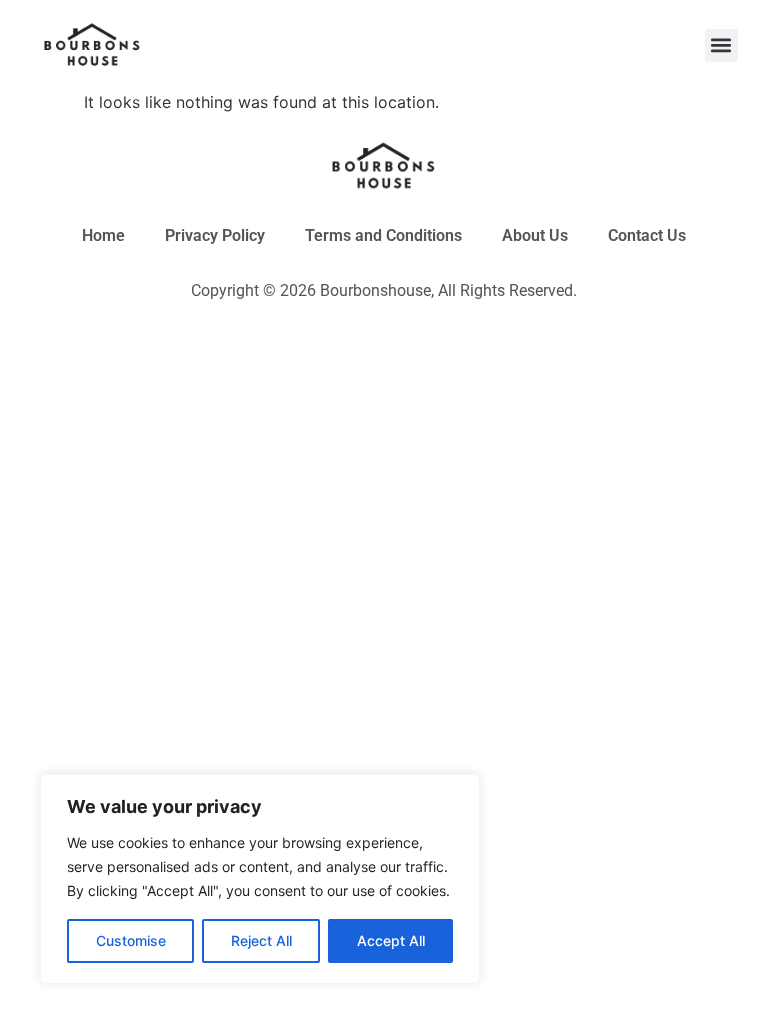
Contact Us (647, 235)
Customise (131, 940)
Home (103, 235)
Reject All (261, 940)
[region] (260, 879)
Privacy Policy (215, 235)
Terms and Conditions (383, 235)
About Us (535, 235)
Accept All (391, 940)
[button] (721, 45)
